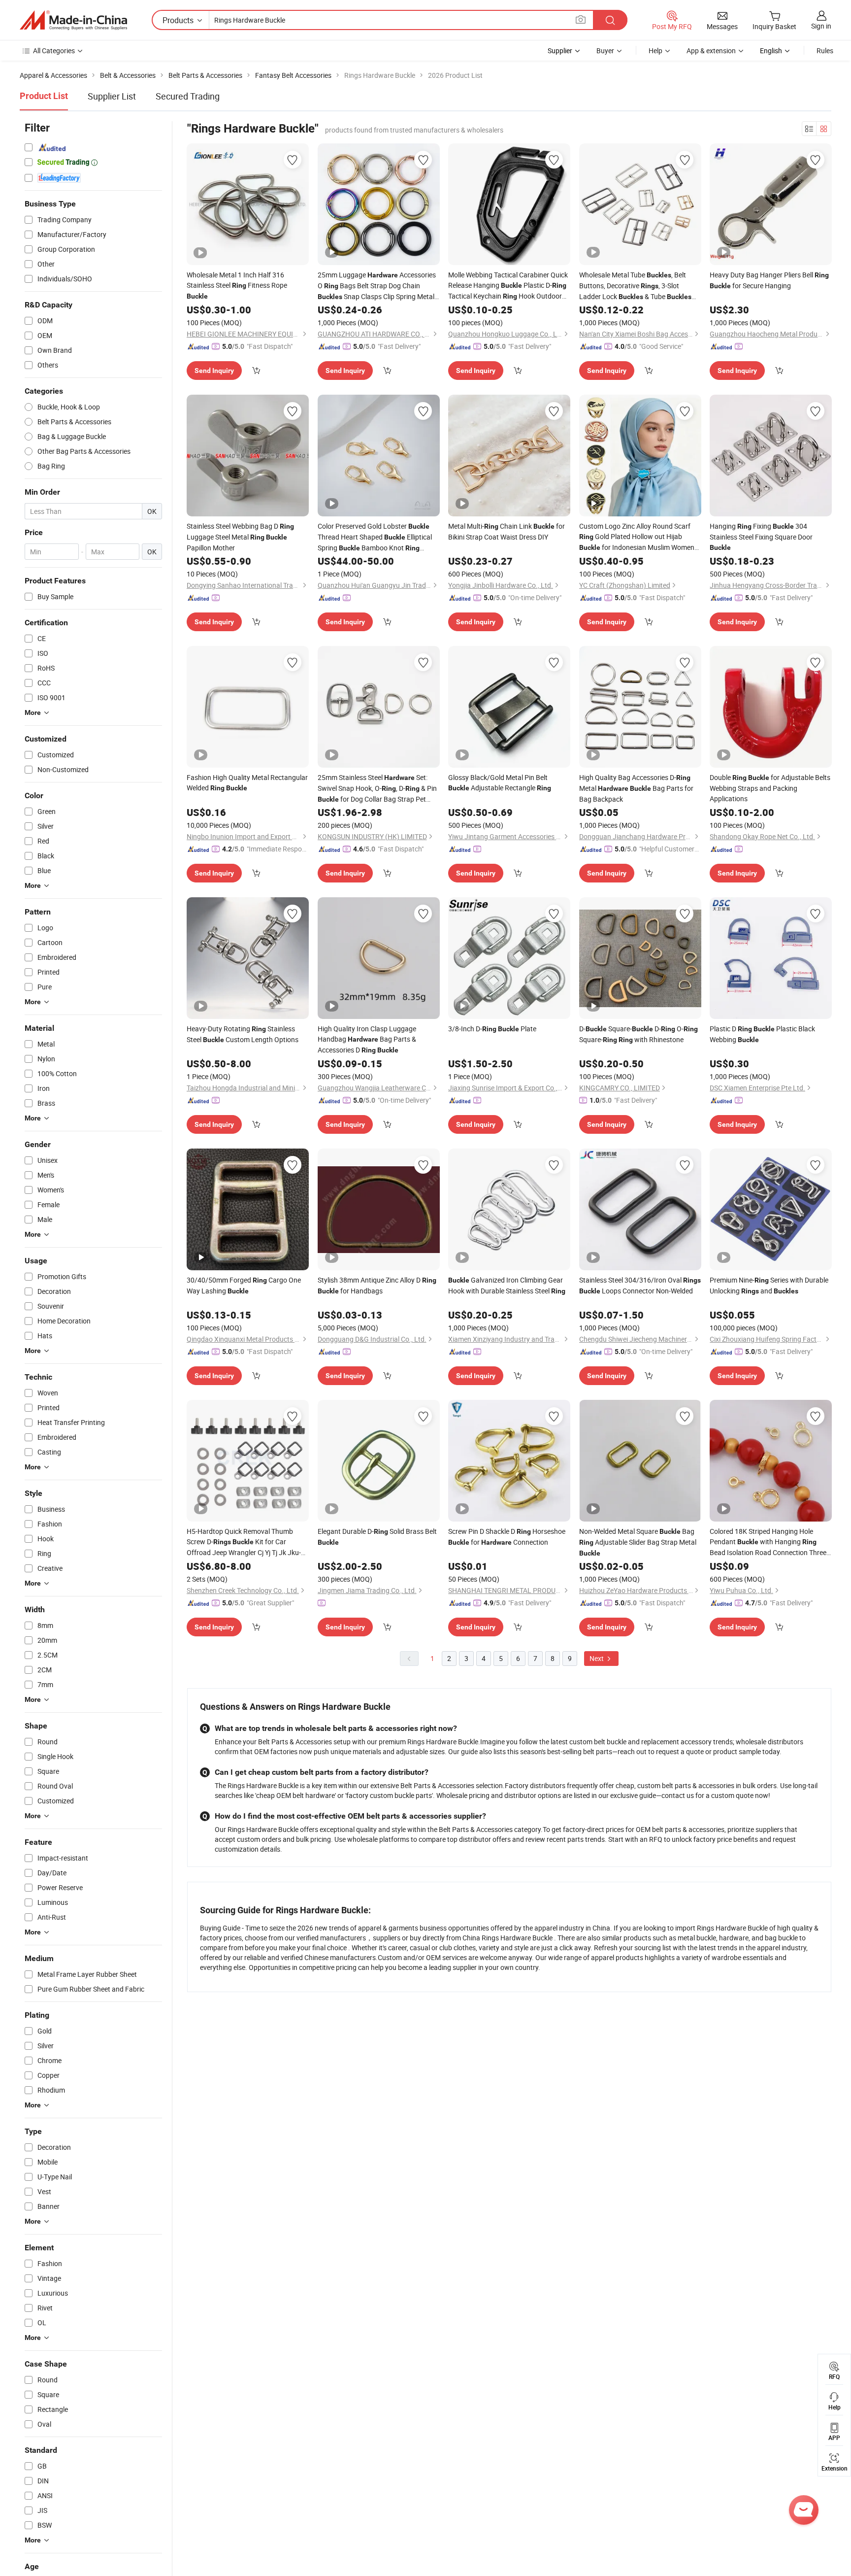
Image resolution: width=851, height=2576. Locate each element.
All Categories (54, 51)
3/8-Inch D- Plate (492, 1029)
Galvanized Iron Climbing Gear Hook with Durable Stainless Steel (507, 1285)
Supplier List (112, 96)
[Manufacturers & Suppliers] (73, 20)
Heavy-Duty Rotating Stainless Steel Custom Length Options (243, 1034)
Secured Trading (188, 96)
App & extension (711, 51)
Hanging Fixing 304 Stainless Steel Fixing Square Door (761, 536)
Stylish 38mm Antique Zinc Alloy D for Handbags (377, 1285)
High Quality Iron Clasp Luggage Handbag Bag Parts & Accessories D (367, 1039)
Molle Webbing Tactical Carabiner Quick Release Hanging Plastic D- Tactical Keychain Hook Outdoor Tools (508, 286)
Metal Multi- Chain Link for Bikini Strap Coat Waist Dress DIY (507, 531)
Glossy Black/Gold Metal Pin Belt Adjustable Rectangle (500, 782)
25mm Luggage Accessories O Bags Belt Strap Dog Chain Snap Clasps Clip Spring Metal (377, 286)
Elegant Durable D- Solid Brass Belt (377, 1536)
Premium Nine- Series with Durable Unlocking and (769, 1285)
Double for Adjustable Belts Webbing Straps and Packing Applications (770, 788)
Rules (825, 51)
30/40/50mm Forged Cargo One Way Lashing (244, 1285)
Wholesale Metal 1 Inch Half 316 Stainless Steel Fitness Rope (237, 285)
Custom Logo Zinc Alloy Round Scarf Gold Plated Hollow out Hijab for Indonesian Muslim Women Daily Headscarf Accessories (637, 537)
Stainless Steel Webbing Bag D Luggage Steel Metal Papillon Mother (240, 537)
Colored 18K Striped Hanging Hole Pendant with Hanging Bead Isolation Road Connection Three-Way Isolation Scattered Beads (769, 1542)
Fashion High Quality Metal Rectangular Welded (247, 782)
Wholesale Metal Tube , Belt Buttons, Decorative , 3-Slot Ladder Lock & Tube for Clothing (635, 286)
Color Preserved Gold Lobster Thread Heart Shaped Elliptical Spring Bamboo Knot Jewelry (375, 537)
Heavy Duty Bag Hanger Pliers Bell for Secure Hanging (769, 280)
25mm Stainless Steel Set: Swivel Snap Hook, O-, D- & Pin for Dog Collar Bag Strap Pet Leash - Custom (377, 789)
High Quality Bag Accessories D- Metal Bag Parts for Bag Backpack (636, 788)
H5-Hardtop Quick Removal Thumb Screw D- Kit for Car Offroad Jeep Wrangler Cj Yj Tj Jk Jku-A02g (244, 1542)
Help (655, 51)
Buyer (605, 51)
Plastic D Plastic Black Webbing (762, 1034)
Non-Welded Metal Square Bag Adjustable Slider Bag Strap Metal (638, 1542)
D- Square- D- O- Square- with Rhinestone (638, 1034)
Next (597, 1658)
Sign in (821, 26)
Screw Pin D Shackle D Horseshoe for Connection (507, 1537)
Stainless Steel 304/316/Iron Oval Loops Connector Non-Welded (640, 1285)
